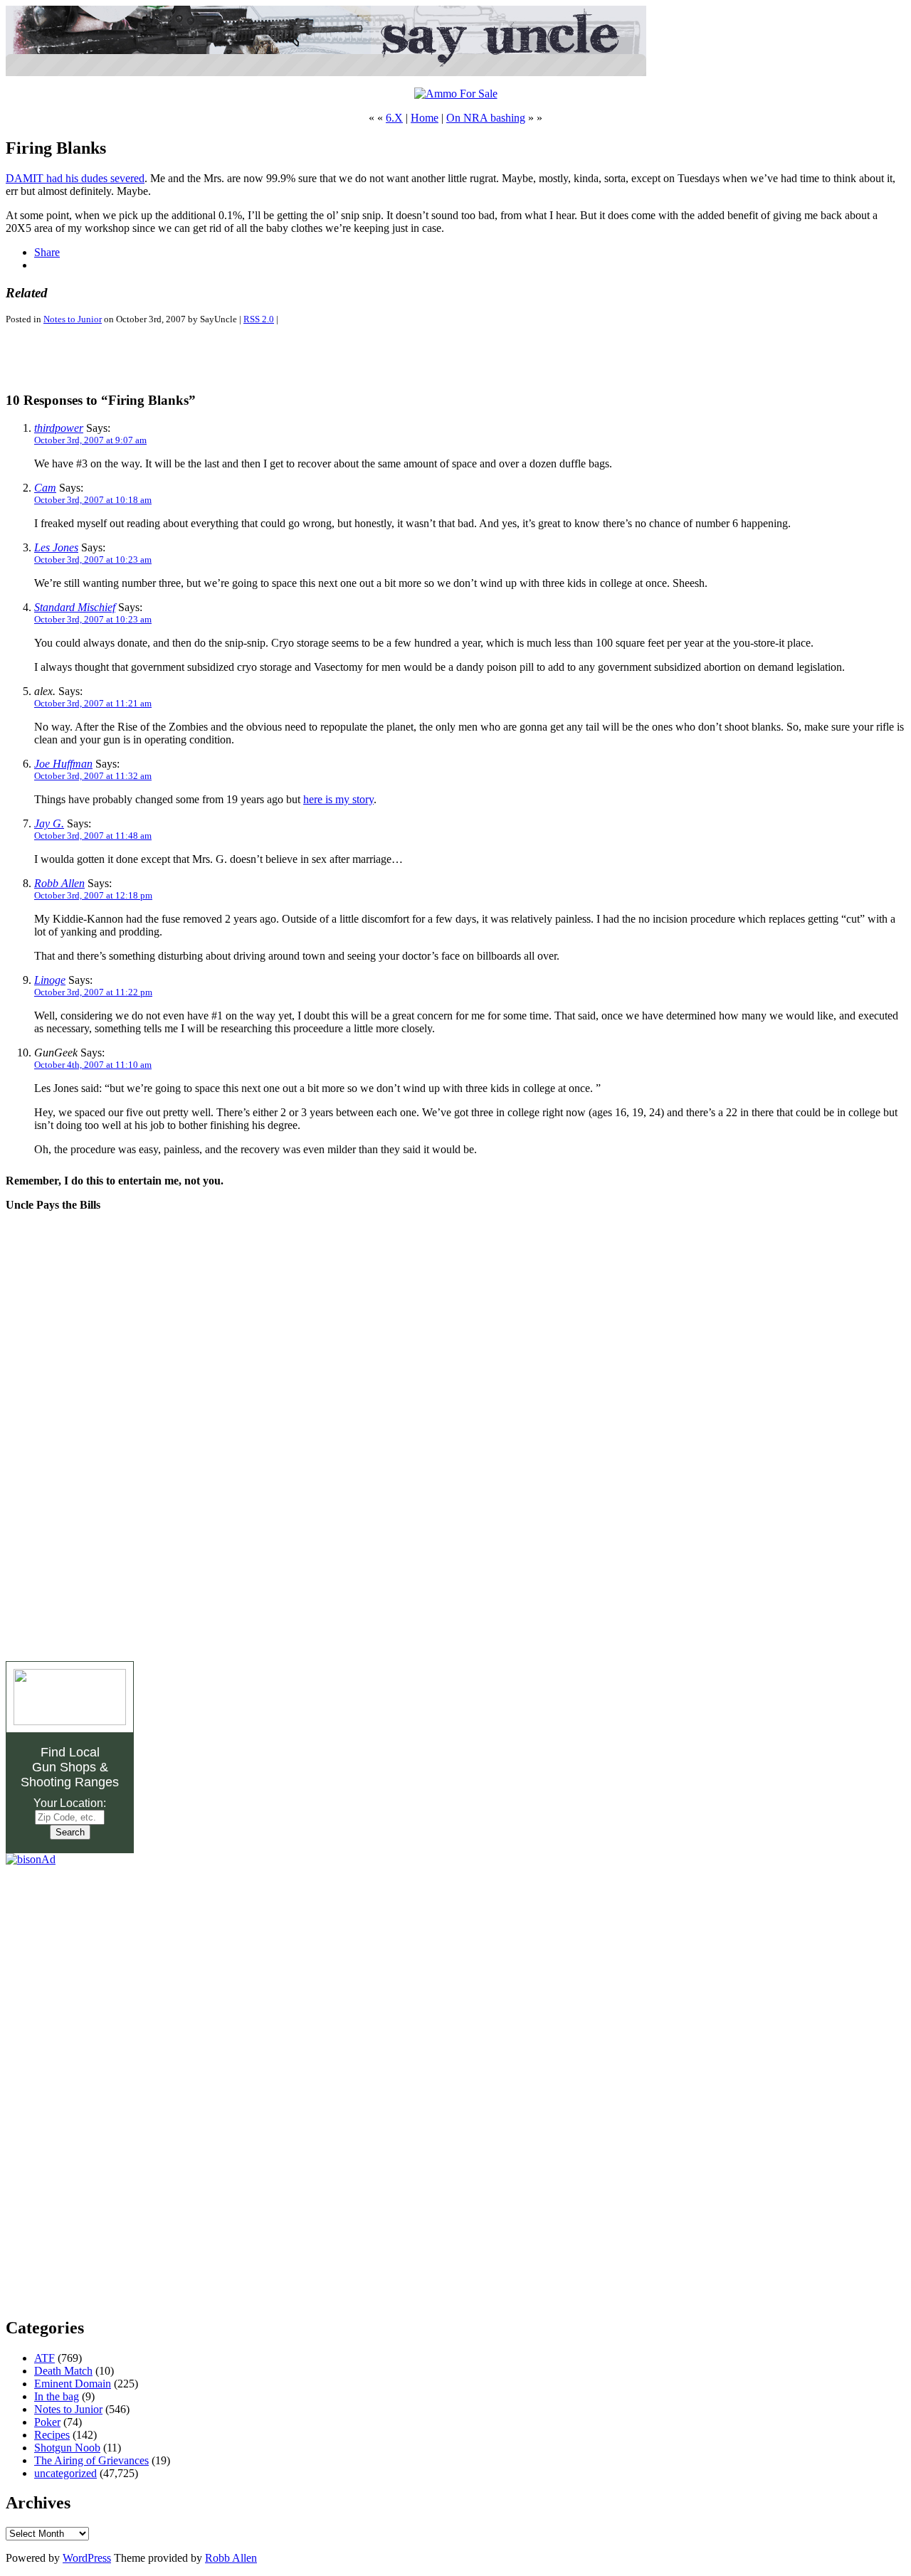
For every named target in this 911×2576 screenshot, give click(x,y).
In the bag (57, 2396)
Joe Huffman (63, 764)
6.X (394, 118)
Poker (47, 2422)
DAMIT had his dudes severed (75, 178)
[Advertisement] (172, 358)
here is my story (338, 799)
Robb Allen (59, 883)
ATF (44, 2358)
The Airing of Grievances (91, 2460)
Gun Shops (64, 1767)
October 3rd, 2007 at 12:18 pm (93, 895)
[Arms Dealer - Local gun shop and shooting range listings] (70, 1721)
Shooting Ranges (70, 1782)
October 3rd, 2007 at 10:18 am (93, 500)
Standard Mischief (75, 607)
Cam (45, 488)
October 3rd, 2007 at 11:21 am (93, 703)
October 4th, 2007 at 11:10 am (93, 1065)
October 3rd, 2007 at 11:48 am (93, 836)
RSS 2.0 (259, 319)
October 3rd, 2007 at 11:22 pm (93, 992)
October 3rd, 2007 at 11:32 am (93, 776)
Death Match (63, 2371)
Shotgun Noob (67, 2448)
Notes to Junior (73, 319)
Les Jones (56, 547)
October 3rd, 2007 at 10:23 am (93, 560)
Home (425, 118)
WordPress (87, 2558)
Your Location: (70, 1803)
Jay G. (49, 823)
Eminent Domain (73, 2384)
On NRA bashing (486, 118)
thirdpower (59, 428)
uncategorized (65, 2473)
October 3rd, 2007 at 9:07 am (90, 440)
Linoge (50, 980)
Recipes (52, 2435)
